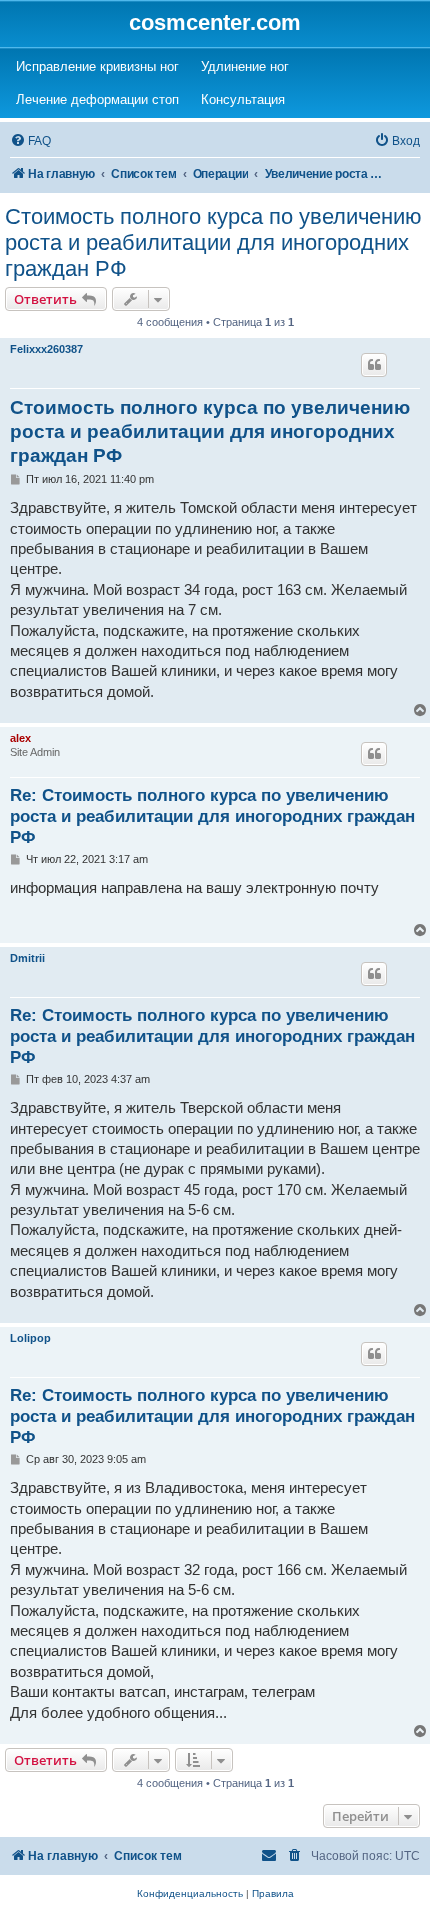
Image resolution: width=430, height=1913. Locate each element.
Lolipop (30, 1338)
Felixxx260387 (46, 349)
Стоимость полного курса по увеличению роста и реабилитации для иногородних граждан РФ (213, 242)
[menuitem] (30, 141)
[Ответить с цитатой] (374, 365)
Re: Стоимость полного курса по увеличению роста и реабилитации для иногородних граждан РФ (212, 816)
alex (20, 738)
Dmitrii (27, 958)
